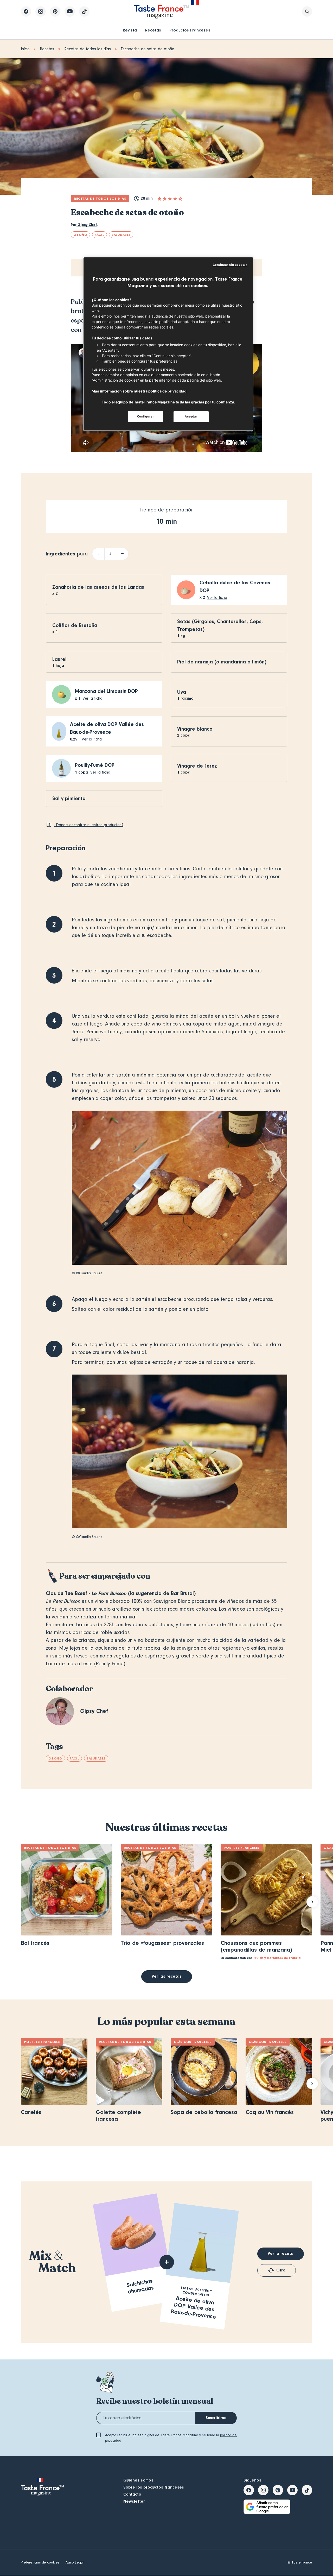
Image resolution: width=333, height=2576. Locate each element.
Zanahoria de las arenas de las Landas (98, 587)
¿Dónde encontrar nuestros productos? (89, 825)
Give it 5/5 (180, 199)
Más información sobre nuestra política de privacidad (139, 391)
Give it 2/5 (165, 199)
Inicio (25, 49)
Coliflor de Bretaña (75, 625)
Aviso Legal (75, 2562)
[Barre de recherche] (307, 11)
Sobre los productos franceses (154, 2487)
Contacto (132, 2494)
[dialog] (168, 344)
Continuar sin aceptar (230, 265)
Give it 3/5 (170, 199)
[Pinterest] (55, 11)
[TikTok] (84, 11)
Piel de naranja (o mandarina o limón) (222, 662)
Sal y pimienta (69, 798)
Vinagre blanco (195, 729)
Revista (130, 30)
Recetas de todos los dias (88, 49)
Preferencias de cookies (40, 2562)
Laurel (59, 659)
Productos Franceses (190, 30)
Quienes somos (138, 2480)
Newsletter (134, 2501)
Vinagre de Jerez (197, 766)
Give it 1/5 (159, 199)
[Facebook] (26, 11)
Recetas (153, 30)
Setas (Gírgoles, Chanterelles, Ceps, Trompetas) (220, 625)
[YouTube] (70, 11)
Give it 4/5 (175, 199)
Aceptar (191, 416)
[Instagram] (41, 11)
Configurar (146, 416)
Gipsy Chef (87, 225)
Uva (182, 692)
